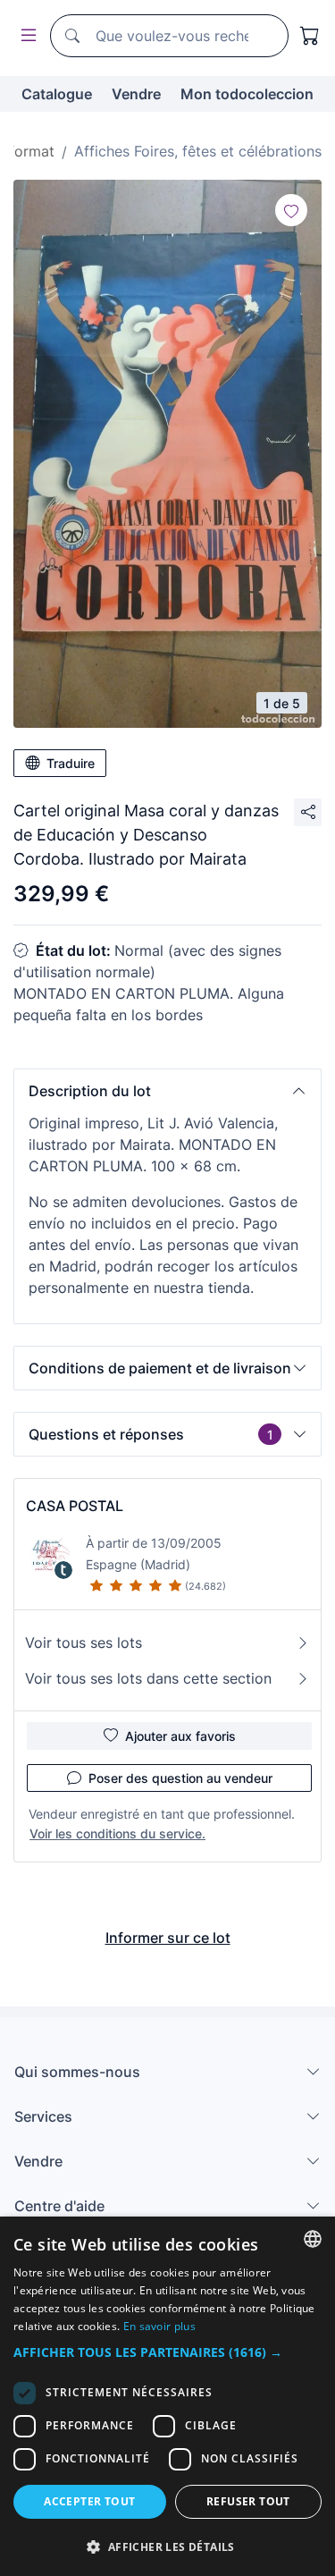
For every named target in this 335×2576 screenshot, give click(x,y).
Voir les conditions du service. (117, 1833)
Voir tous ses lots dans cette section (148, 1678)
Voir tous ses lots (84, 1643)
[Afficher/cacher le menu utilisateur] (25, 36)
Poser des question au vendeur (180, 1778)
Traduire (71, 763)
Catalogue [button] (57, 94)
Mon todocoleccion (247, 94)
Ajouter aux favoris (180, 1736)
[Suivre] (291, 210)
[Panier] (310, 36)
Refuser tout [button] (248, 2501)
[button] (167, 1091)
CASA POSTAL (75, 1506)
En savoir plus (159, 2326)
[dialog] (167, 2396)
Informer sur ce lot (168, 1938)
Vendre (136, 94)
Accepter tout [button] (89, 2501)
